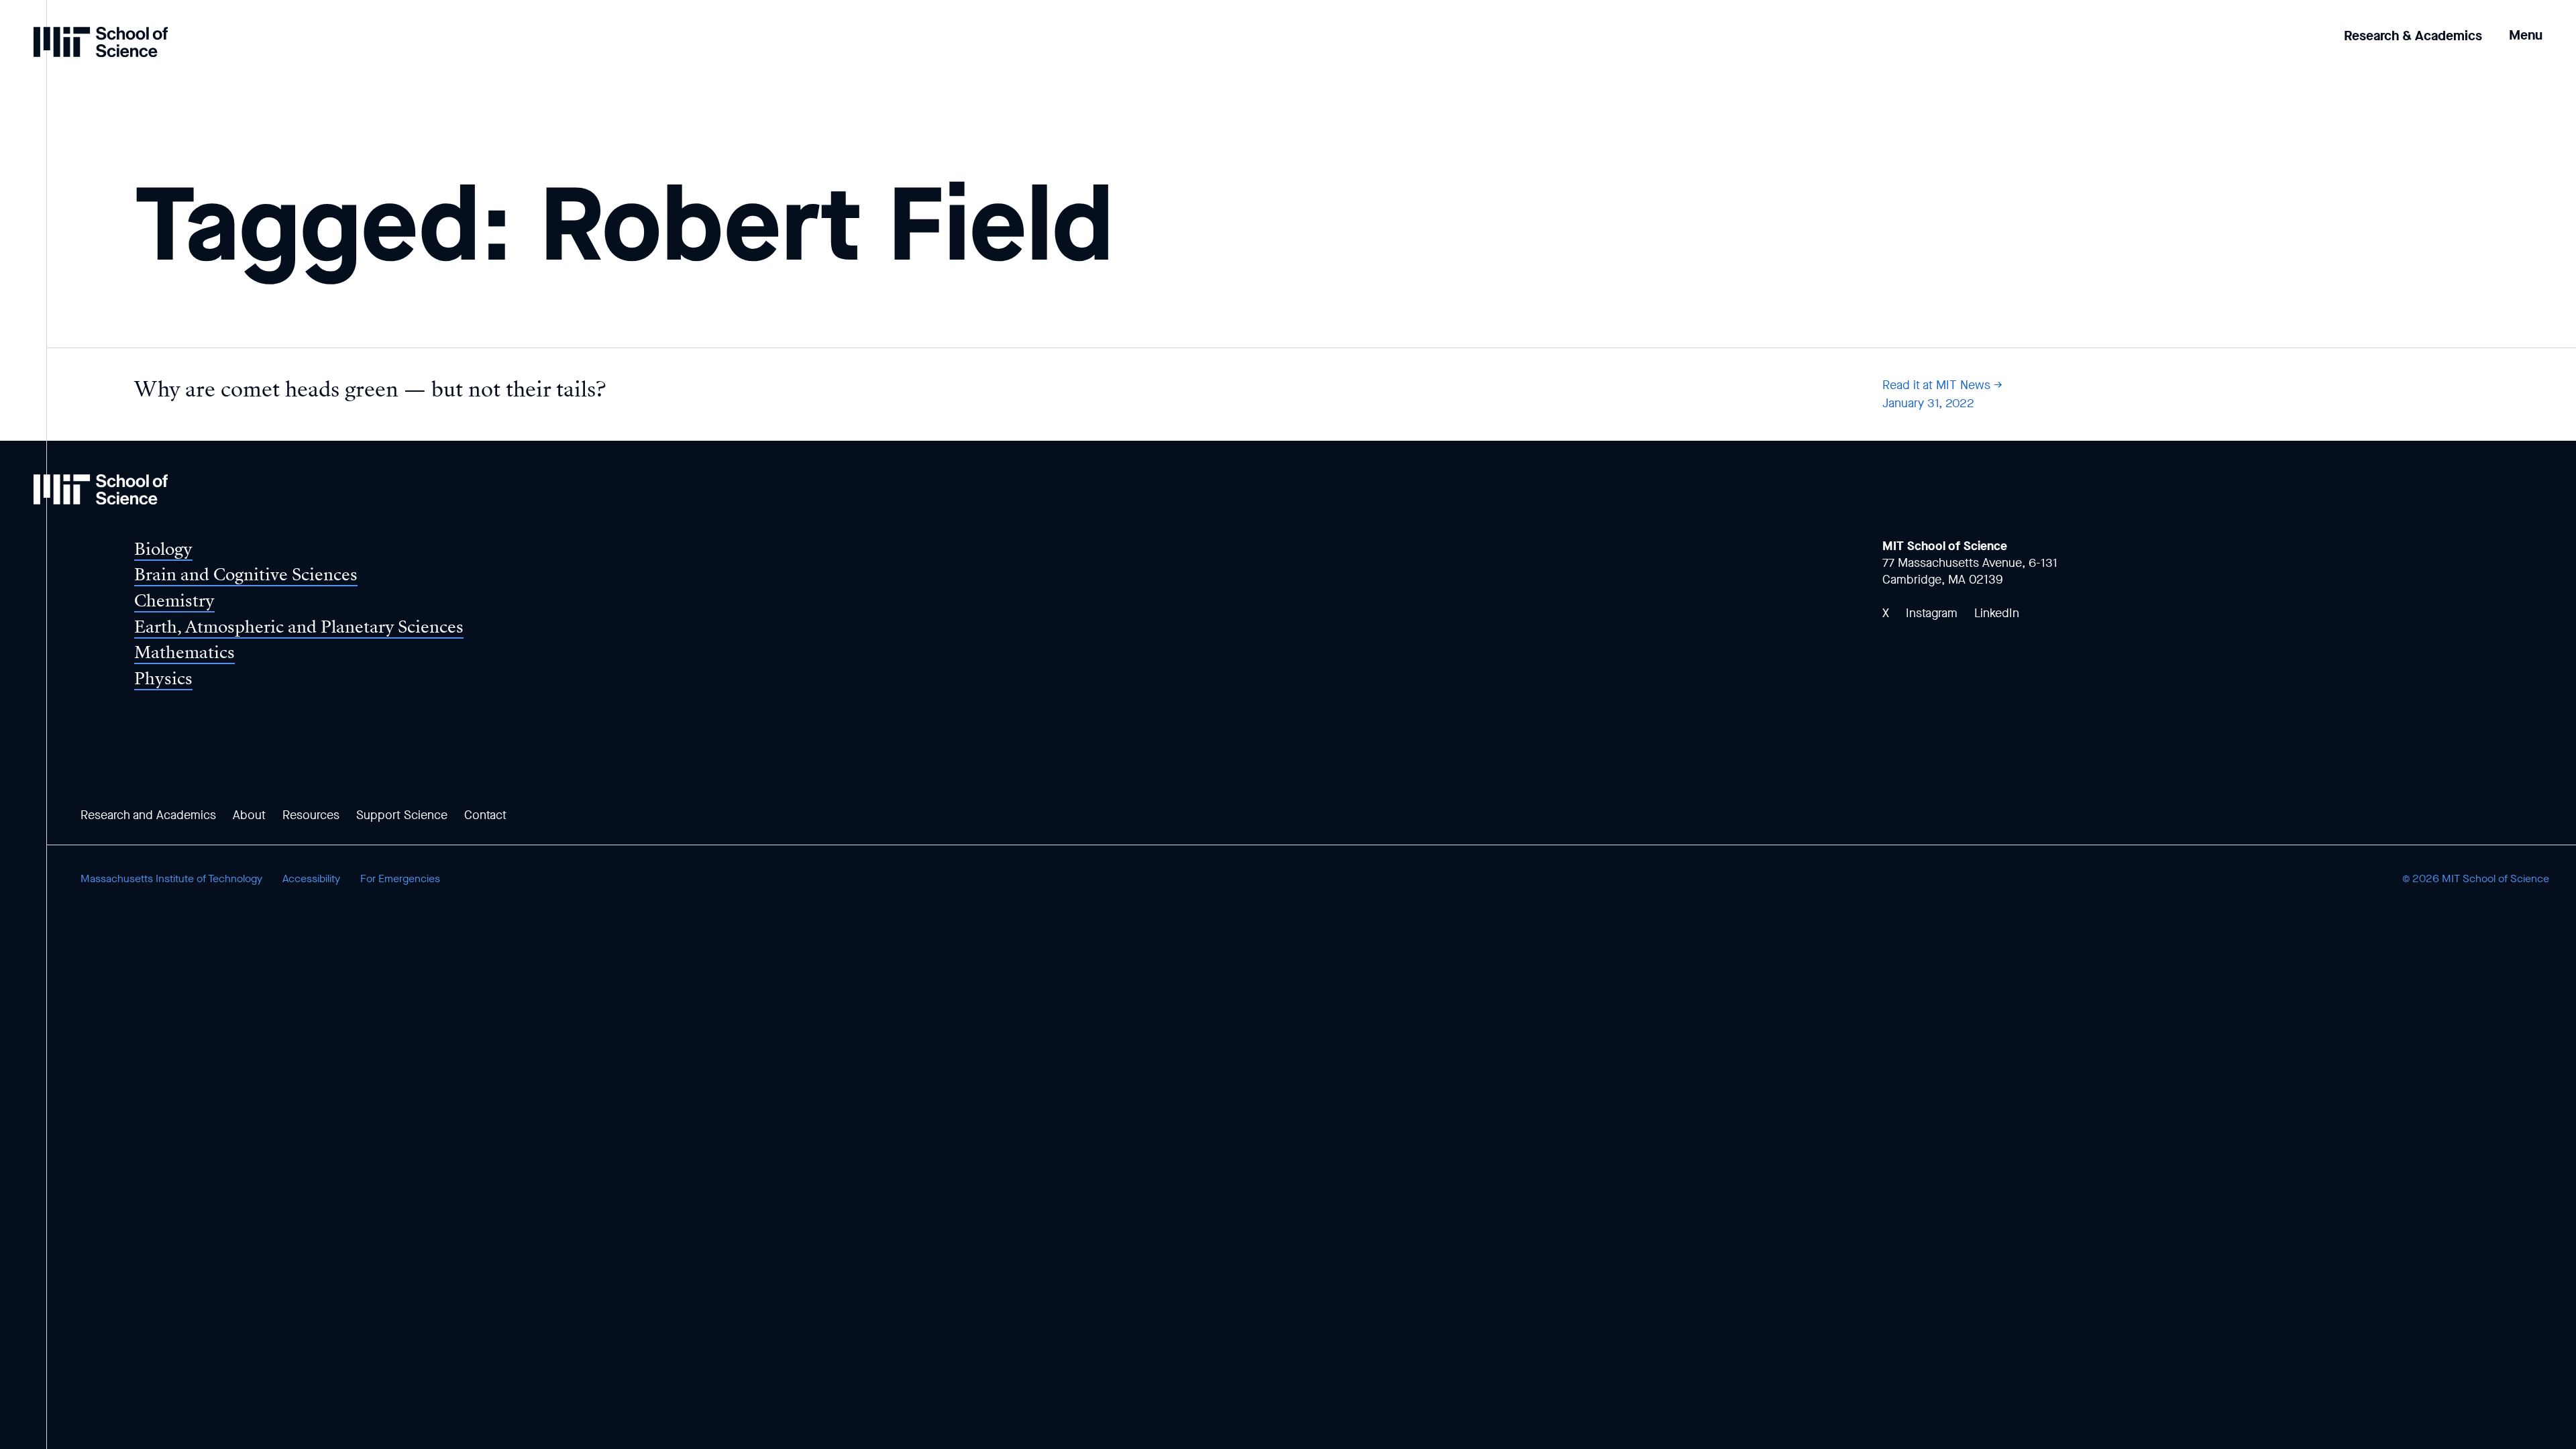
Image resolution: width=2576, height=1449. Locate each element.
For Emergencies (400, 878)
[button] (2526, 26)
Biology (163, 549)
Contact (485, 815)
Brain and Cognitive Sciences (246, 575)
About (249, 815)
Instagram (1932, 613)
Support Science (402, 815)
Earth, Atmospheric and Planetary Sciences (299, 627)
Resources (311, 815)
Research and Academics (148, 815)
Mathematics (184, 652)
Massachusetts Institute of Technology (171, 878)
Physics (163, 679)
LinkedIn (1997, 613)
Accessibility (311, 878)
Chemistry (174, 601)
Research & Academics (2413, 36)
